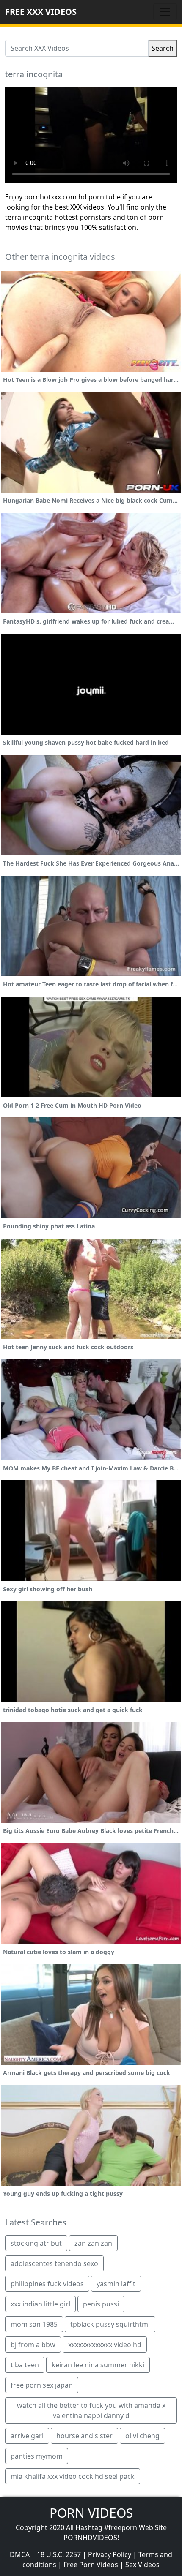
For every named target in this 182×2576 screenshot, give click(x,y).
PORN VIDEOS (91, 2513)
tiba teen (25, 2365)
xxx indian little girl (40, 2304)
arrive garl (27, 2436)
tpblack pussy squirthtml (110, 2324)
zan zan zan (93, 2243)
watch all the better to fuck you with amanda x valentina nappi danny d (91, 2410)
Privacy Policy (110, 2554)
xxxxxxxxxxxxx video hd (105, 2345)
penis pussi (101, 2304)
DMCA (20, 2554)
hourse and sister (84, 2436)
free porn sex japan (42, 2385)
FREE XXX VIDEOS (41, 12)
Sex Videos (142, 2565)
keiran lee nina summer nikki (98, 2365)
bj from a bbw (33, 2345)
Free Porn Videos (91, 2565)
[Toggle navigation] (165, 12)
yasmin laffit (116, 2284)
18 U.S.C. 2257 (59, 2554)
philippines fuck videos (47, 2284)
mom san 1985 (34, 2324)
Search (163, 48)
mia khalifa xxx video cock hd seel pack (73, 2476)
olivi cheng (142, 2436)
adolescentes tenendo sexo (54, 2263)
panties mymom (37, 2456)
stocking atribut (36, 2243)
